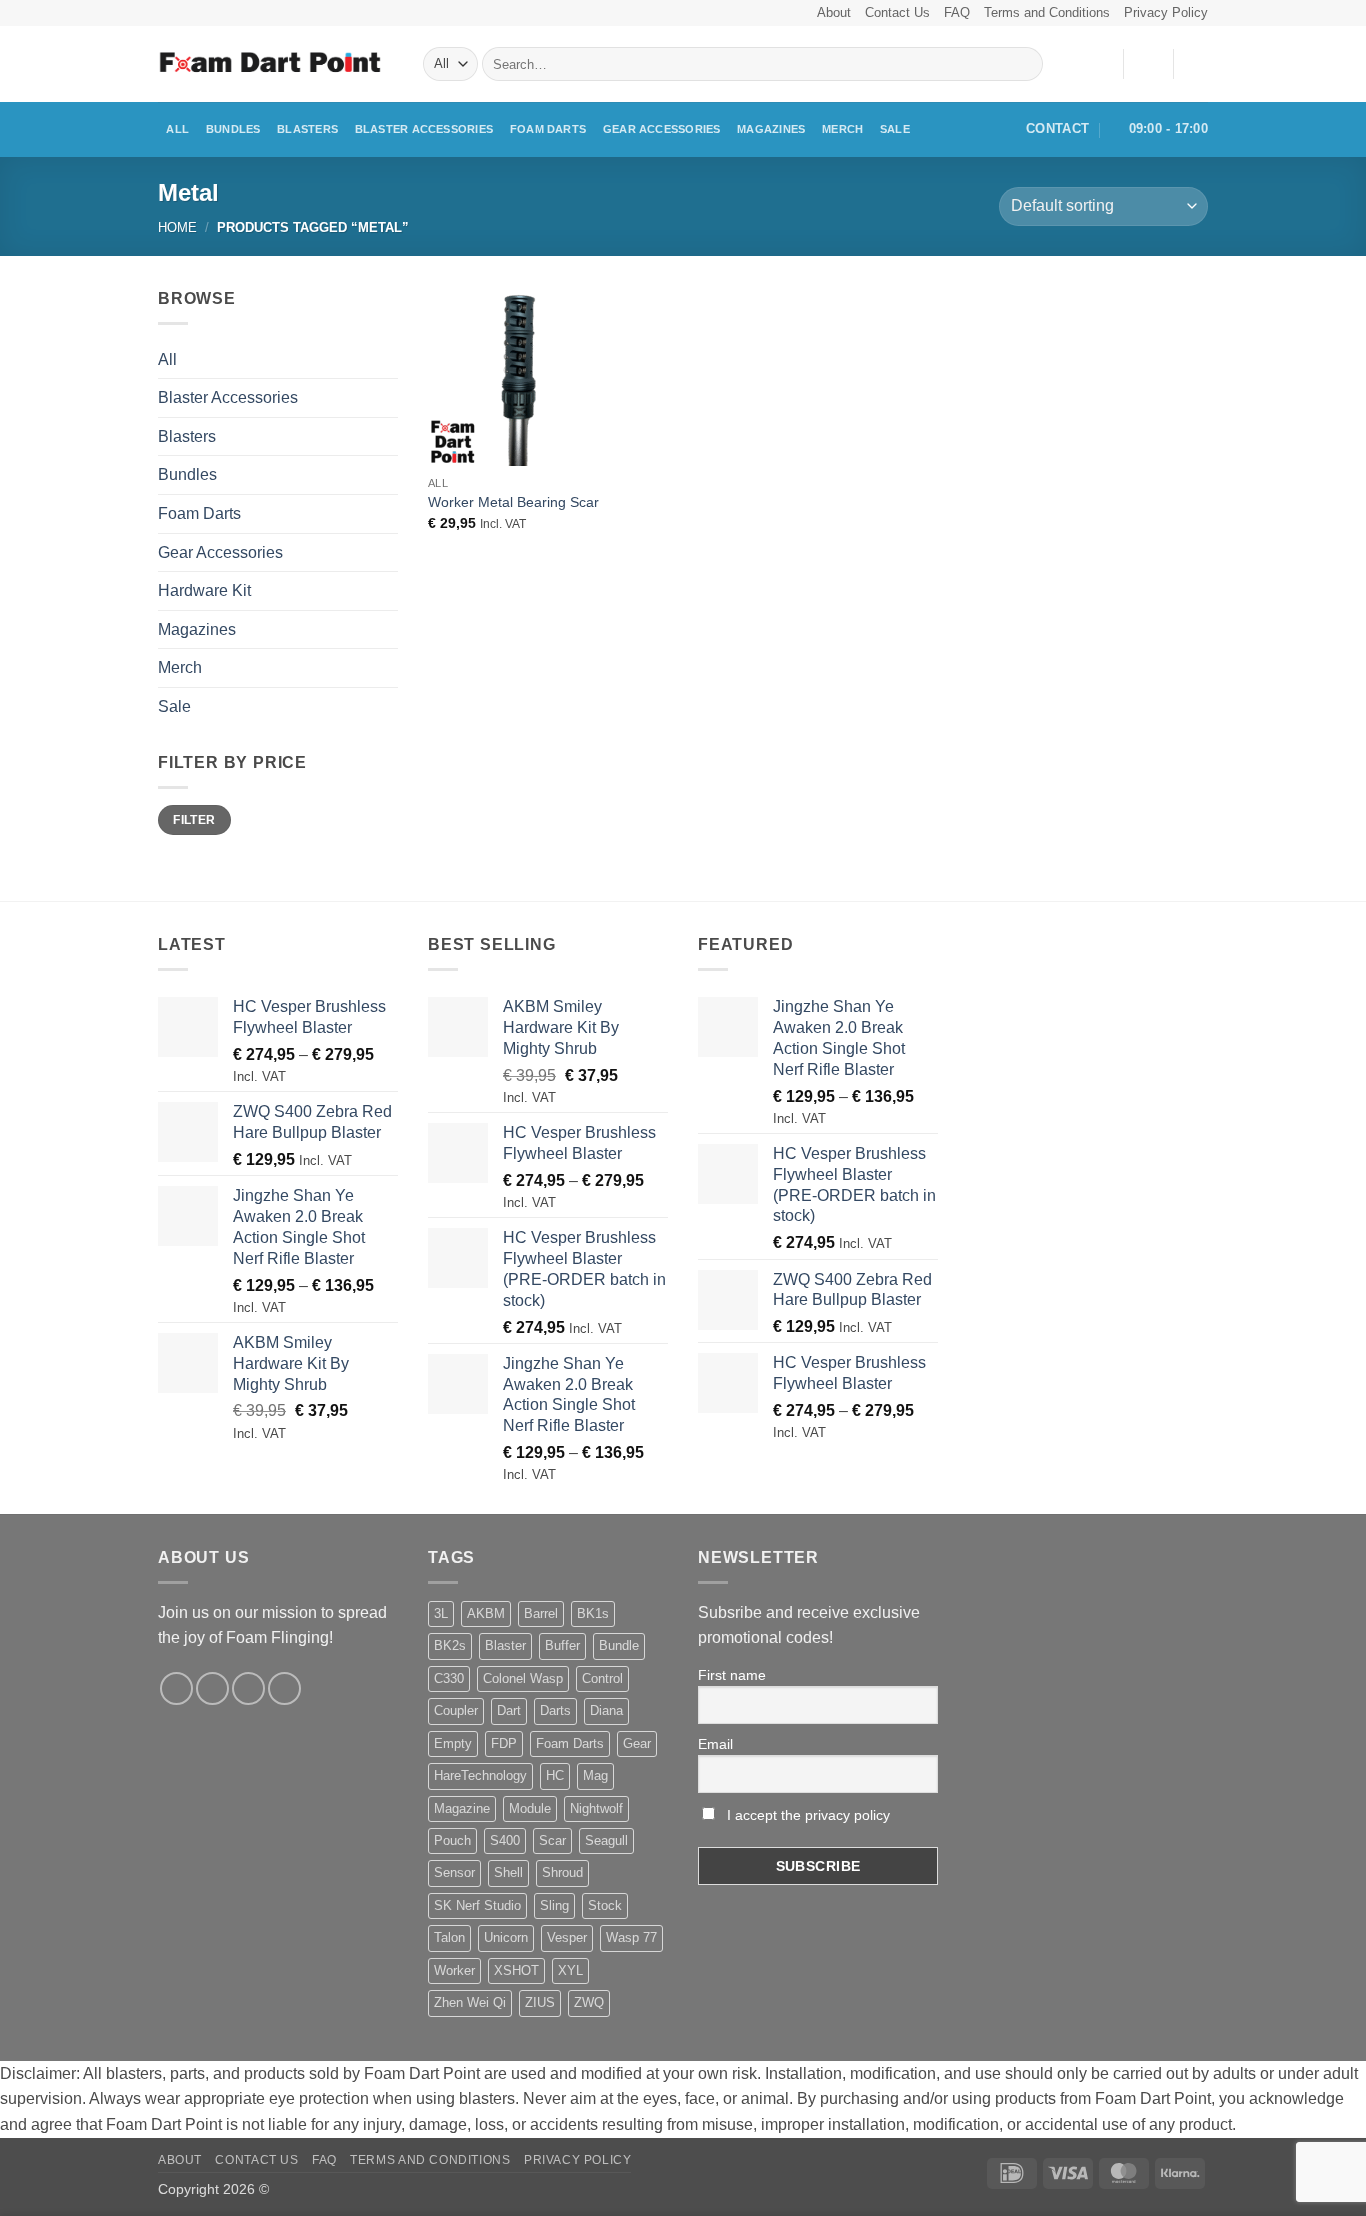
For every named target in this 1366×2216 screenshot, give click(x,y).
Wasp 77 (631, 1937)
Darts (555, 1710)
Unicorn (506, 1937)
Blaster (505, 1645)
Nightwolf (596, 1808)
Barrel (541, 1613)
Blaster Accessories (424, 129)
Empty (453, 1743)
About (834, 12)
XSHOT (516, 1970)
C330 (449, 1678)
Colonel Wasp (523, 1678)
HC (555, 1775)
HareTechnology (480, 1775)
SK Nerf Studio (477, 1905)
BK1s (593, 1613)
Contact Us (897, 12)
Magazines (771, 129)
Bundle (619, 1645)
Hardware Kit (204, 590)
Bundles (233, 129)
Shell (508, 1872)
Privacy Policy (1166, 12)
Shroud (562, 1872)
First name (732, 1675)
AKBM (486, 1613)
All (177, 129)
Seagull (606, 1840)
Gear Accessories (662, 129)
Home (177, 227)
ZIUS (540, 2002)
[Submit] (1024, 64)
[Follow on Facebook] (176, 1688)
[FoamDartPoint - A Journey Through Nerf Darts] (275, 64)
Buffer (562, 1645)
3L (441, 1613)
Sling (554, 1905)
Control (602, 1678)
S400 (505, 1840)
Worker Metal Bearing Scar (513, 502)
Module (530, 1808)
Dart (509, 1710)
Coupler (456, 1710)
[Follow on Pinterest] (284, 1688)
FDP (504, 1743)
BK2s (450, 1645)
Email (715, 1744)
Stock (605, 1905)
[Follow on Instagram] (212, 1688)
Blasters (307, 129)
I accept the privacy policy (806, 1815)
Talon (449, 1937)
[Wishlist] (1100, 64)
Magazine (462, 1808)
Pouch (452, 1840)
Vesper (567, 1937)
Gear (637, 1743)
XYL (570, 1970)
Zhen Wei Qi (470, 2002)
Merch (842, 129)
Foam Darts (548, 129)
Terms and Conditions (1047, 12)
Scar (552, 1840)
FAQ (957, 12)
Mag (595, 1775)
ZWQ (589, 2002)
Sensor (454, 1872)
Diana (606, 1710)
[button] (1148, 64)
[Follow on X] (248, 1688)
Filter (194, 820)
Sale (895, 129)
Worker (454, 1970)
